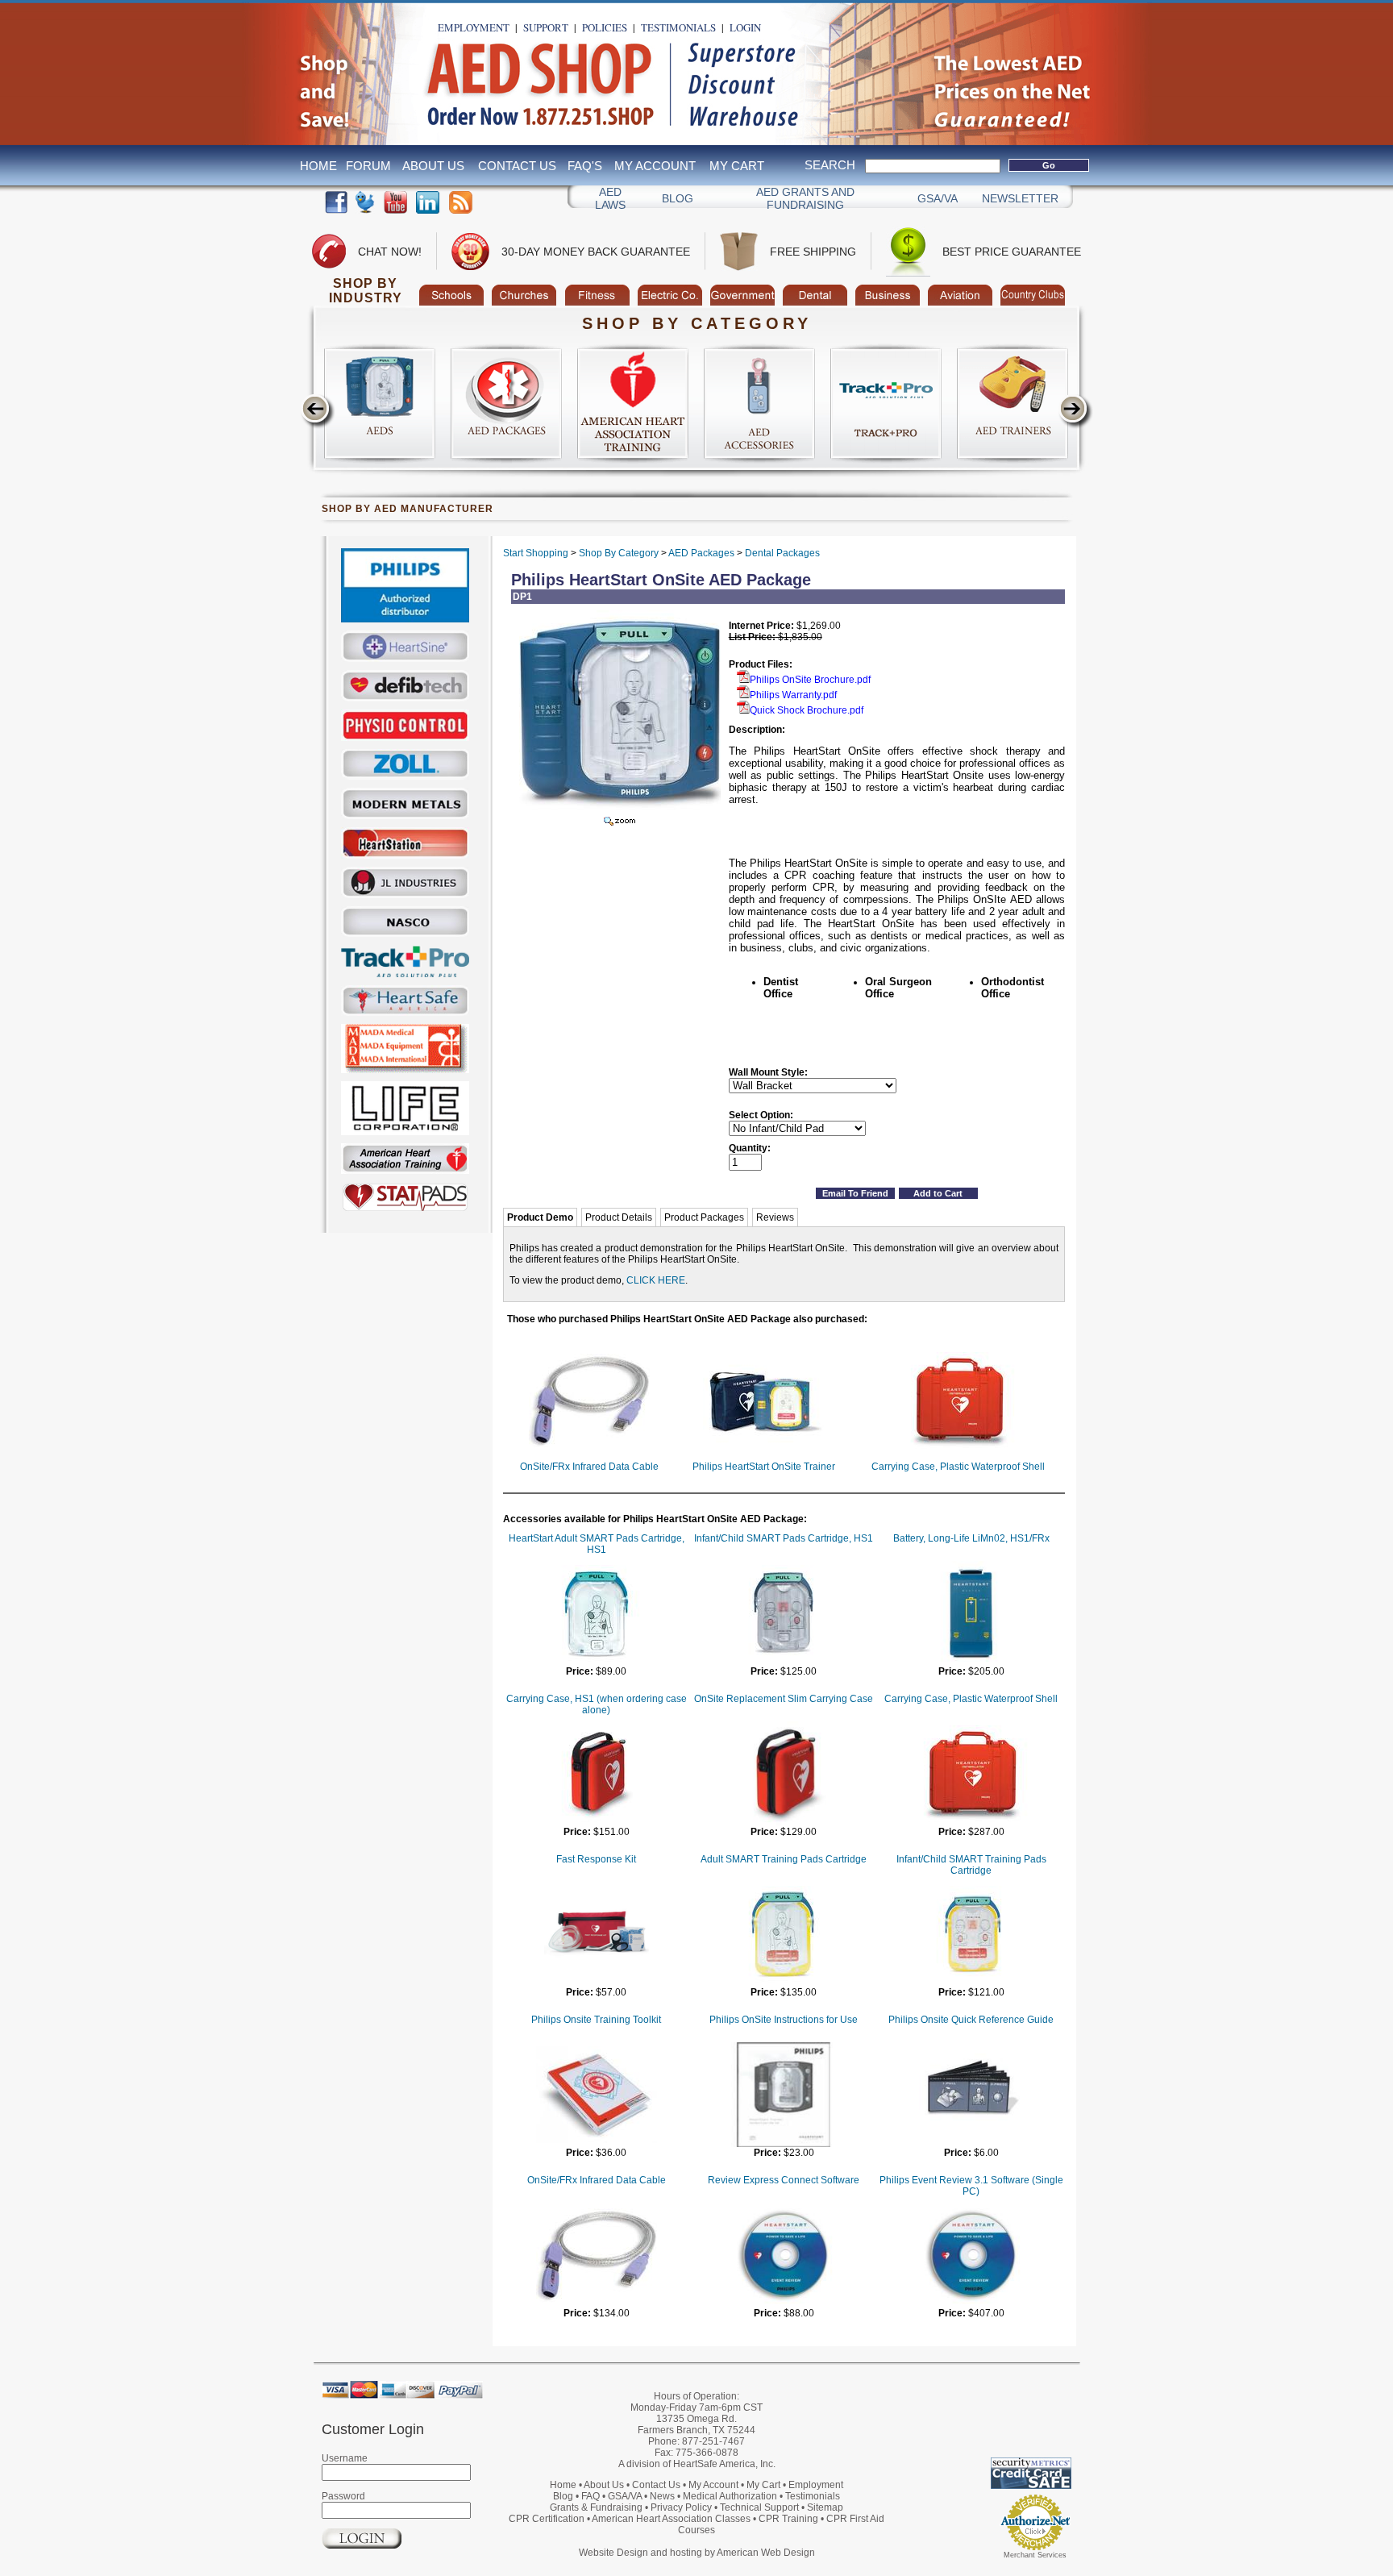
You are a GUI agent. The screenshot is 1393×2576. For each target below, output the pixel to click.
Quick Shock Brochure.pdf (807, 710)
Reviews (775, 1217)
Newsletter (1020, 198)
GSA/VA (938, 198)
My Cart (737, 166)
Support (546, 27)
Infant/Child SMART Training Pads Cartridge (971, 1865)
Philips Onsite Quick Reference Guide (971, 2020)
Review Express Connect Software (784, 2180)
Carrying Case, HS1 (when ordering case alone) (597, 1704)
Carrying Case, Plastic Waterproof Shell (958, 1467)
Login (745, 27)
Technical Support (759, 2507)
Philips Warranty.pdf (793, 695)
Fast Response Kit (596, 1859)
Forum (368, 166)
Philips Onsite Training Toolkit (596, 2020)
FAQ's (585, 166)
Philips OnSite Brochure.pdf (810, 680)
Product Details (619, 1217)
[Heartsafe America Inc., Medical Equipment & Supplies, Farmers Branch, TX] (983, 2417)
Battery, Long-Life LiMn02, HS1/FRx (971, 1538)
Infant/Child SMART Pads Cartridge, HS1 (784, 1538)
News (662, 2496)
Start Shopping (536, 553)
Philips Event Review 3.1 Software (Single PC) (971, 2186)
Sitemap (825, 2507)
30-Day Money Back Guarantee (596, 252)
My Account (655, 166)
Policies (605, 27)
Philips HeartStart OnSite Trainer (764, 1467)
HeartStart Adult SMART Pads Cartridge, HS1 (597, 1544)
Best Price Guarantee (1012, 252)
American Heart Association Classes (671, 2519)
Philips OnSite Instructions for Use (784, 2020)
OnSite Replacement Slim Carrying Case (784, 1699)
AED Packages (701, 553)
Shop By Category (619, 553)
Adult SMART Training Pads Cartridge (784, 1859)
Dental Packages (782, 553)
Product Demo (540, 1217)
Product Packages (704, 1217)
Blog (678, 198)
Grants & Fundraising (596, 2507)
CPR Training (788, 2519)
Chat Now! (390, 252)
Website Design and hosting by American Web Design (697, 2553)
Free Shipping (813, 252)
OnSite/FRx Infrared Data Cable (589, 1467)
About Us (433, 166)
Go (1049, 165)
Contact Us (517, 166)
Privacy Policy (681, 2507)
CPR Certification (547, 2519)
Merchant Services (1035, 2555)
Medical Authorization (730, 2496)
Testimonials (678, 27)
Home (318, 166)
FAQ (590, 2496)
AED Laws (610, 198)
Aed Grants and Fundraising (805, 198)
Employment (474, 27)
